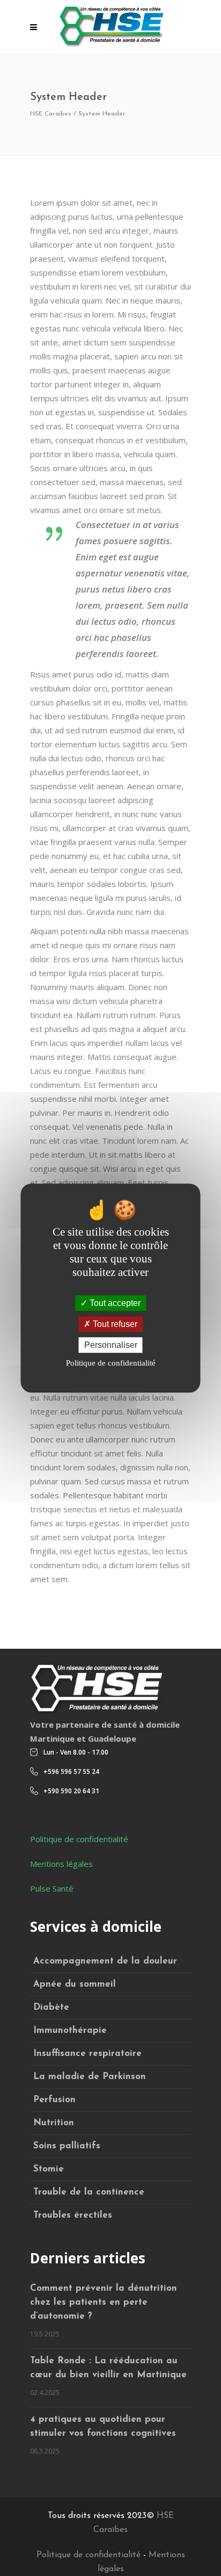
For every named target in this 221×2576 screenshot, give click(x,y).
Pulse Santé (52, 1888)
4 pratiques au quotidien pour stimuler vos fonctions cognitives (103, 2426)
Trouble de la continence (89, 2192)
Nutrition (54, 2123)
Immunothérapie (70, 2030)
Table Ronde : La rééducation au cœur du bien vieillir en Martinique (108, 2368)
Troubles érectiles (73, 2215)
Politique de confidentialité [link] (111, 1363)
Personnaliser (111, 1345)
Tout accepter (114, 1303)
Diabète (51, 2007)
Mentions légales (61, 1864)
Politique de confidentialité (79, 1839)
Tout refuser (114, 1324)
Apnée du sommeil (75, 1984)
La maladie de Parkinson (90, 2077)
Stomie (49, 2169)
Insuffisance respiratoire (87, 2054)
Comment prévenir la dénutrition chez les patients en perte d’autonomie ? (104, 2302)
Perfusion (54, 2100)
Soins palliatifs (67, 2146)
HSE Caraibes (51, 114)
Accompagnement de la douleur (105, 1961)
